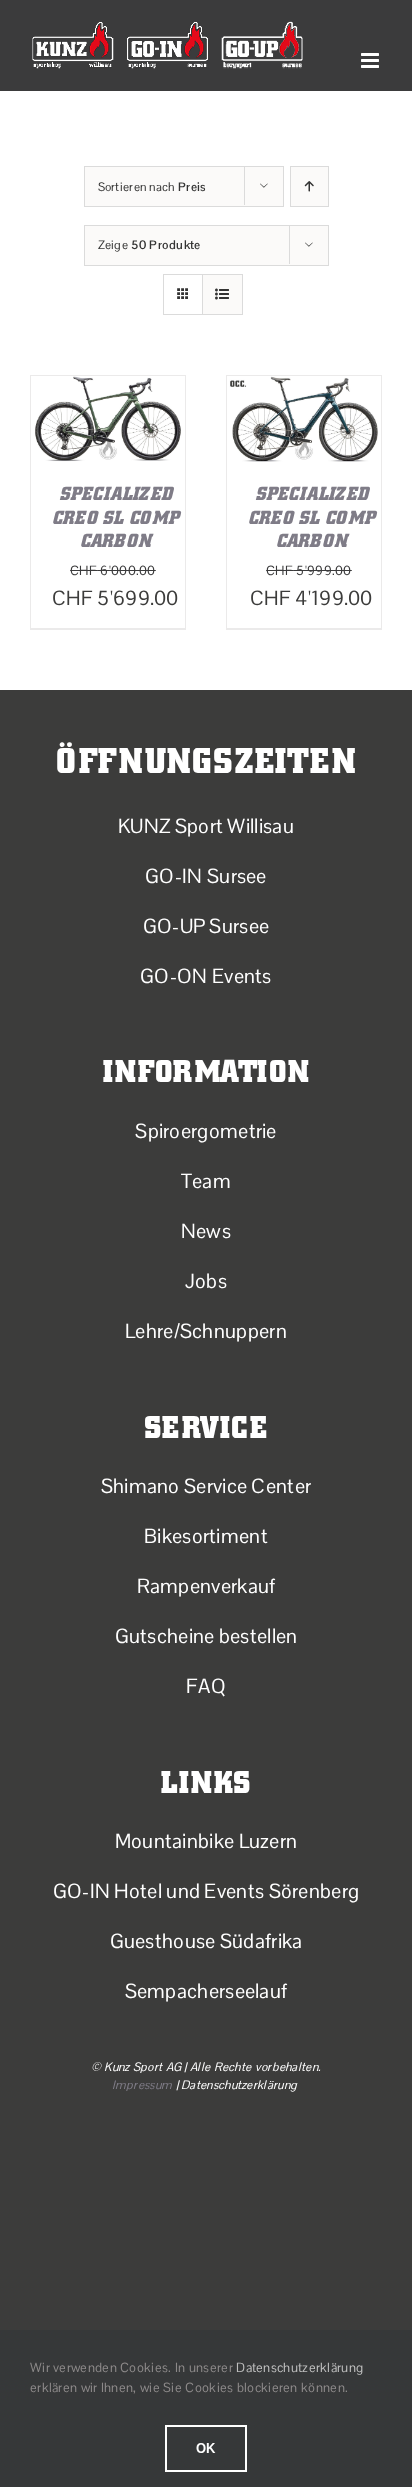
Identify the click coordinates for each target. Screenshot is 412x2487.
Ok (206, 2448)
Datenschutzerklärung (299, 2367)
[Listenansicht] (222, 294)
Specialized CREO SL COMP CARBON (116, 517)
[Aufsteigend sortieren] (309, 186)
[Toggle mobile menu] (371, 60)
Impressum (142, 2085)
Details (151, 438)
